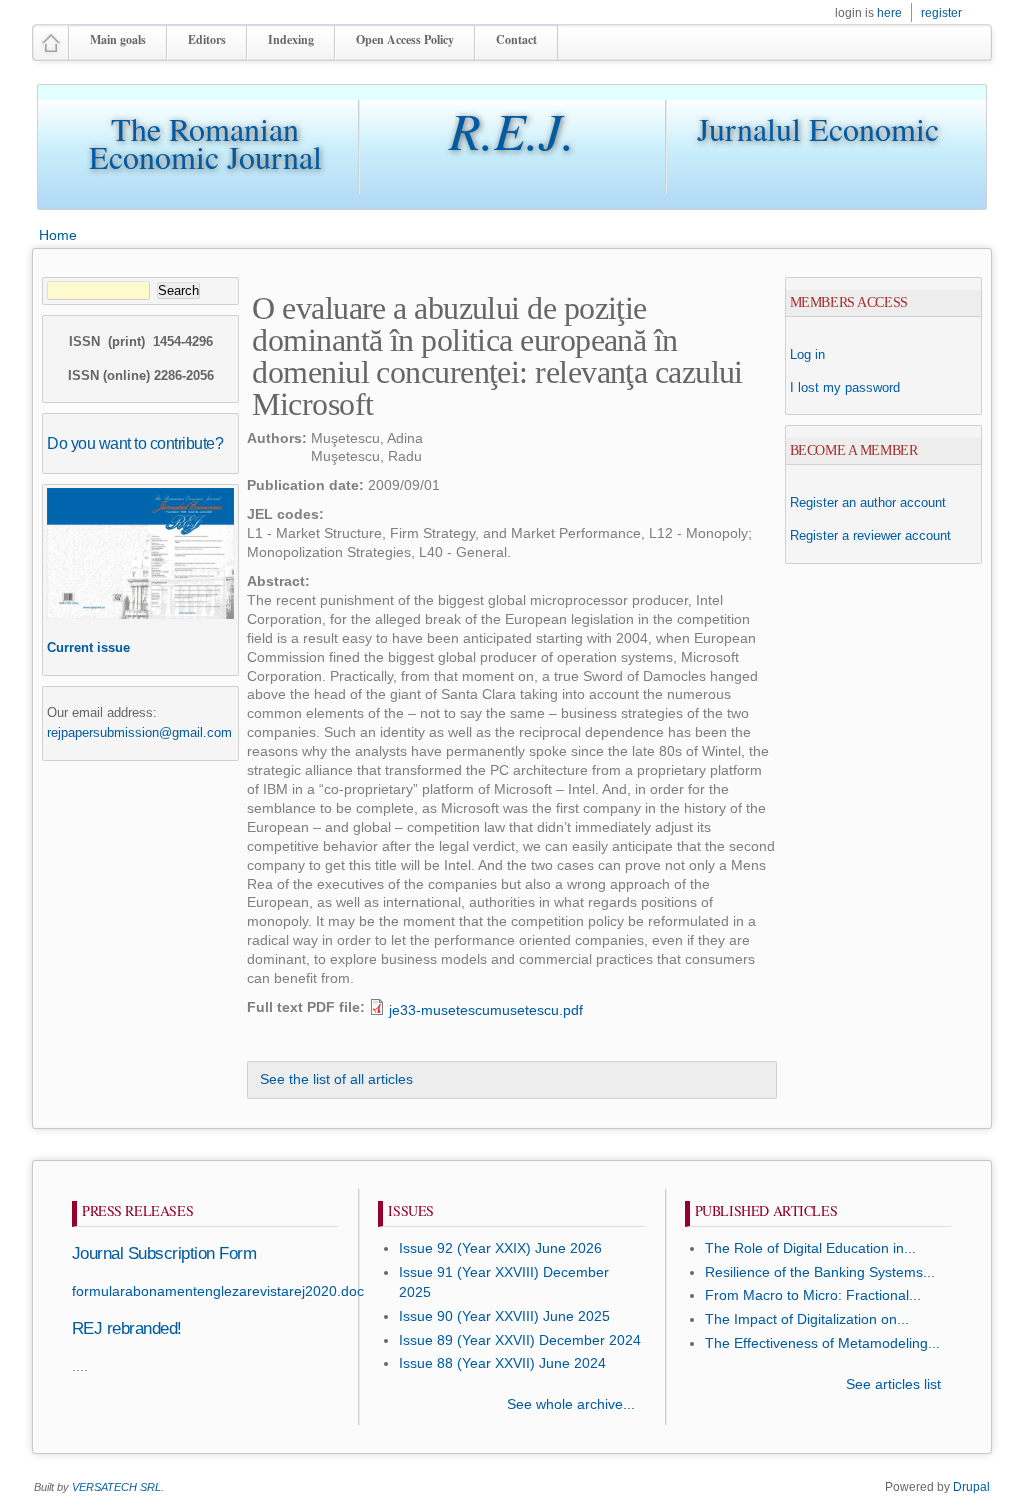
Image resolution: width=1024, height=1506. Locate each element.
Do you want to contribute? (135, 443)
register (941, 13)
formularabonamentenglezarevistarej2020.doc (218, 1291)
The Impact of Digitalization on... (807, 1319)
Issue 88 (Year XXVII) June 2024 (502, 1363)
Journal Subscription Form (164, 1253)
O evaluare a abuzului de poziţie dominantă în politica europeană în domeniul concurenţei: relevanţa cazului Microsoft (497, 356)
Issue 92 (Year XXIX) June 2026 (500, 1248)
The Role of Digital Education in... (810, 1248)
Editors (207, 39)
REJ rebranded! (127, 1328)
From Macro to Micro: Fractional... (813, 1295)
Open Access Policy (405, 39)
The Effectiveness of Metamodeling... (822, 1343)
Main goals (118, 39)
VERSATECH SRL (116, 1487)
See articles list (893, 1384)
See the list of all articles (336, 1079)
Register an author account (868, 502)
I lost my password (845, 387)
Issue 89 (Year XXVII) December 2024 (520, 1340)
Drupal (971, 1487)
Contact (516, 39)
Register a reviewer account (870, 535)
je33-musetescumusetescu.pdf (486, 1010)
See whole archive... (571, 1404)
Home (58, 235)
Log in (807, 354)
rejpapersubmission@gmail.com (139, 732)
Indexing (291, 39)
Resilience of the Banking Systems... (820, 1272)
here (889, 13)
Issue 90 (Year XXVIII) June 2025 (504, 1316)
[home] (51, 51)
